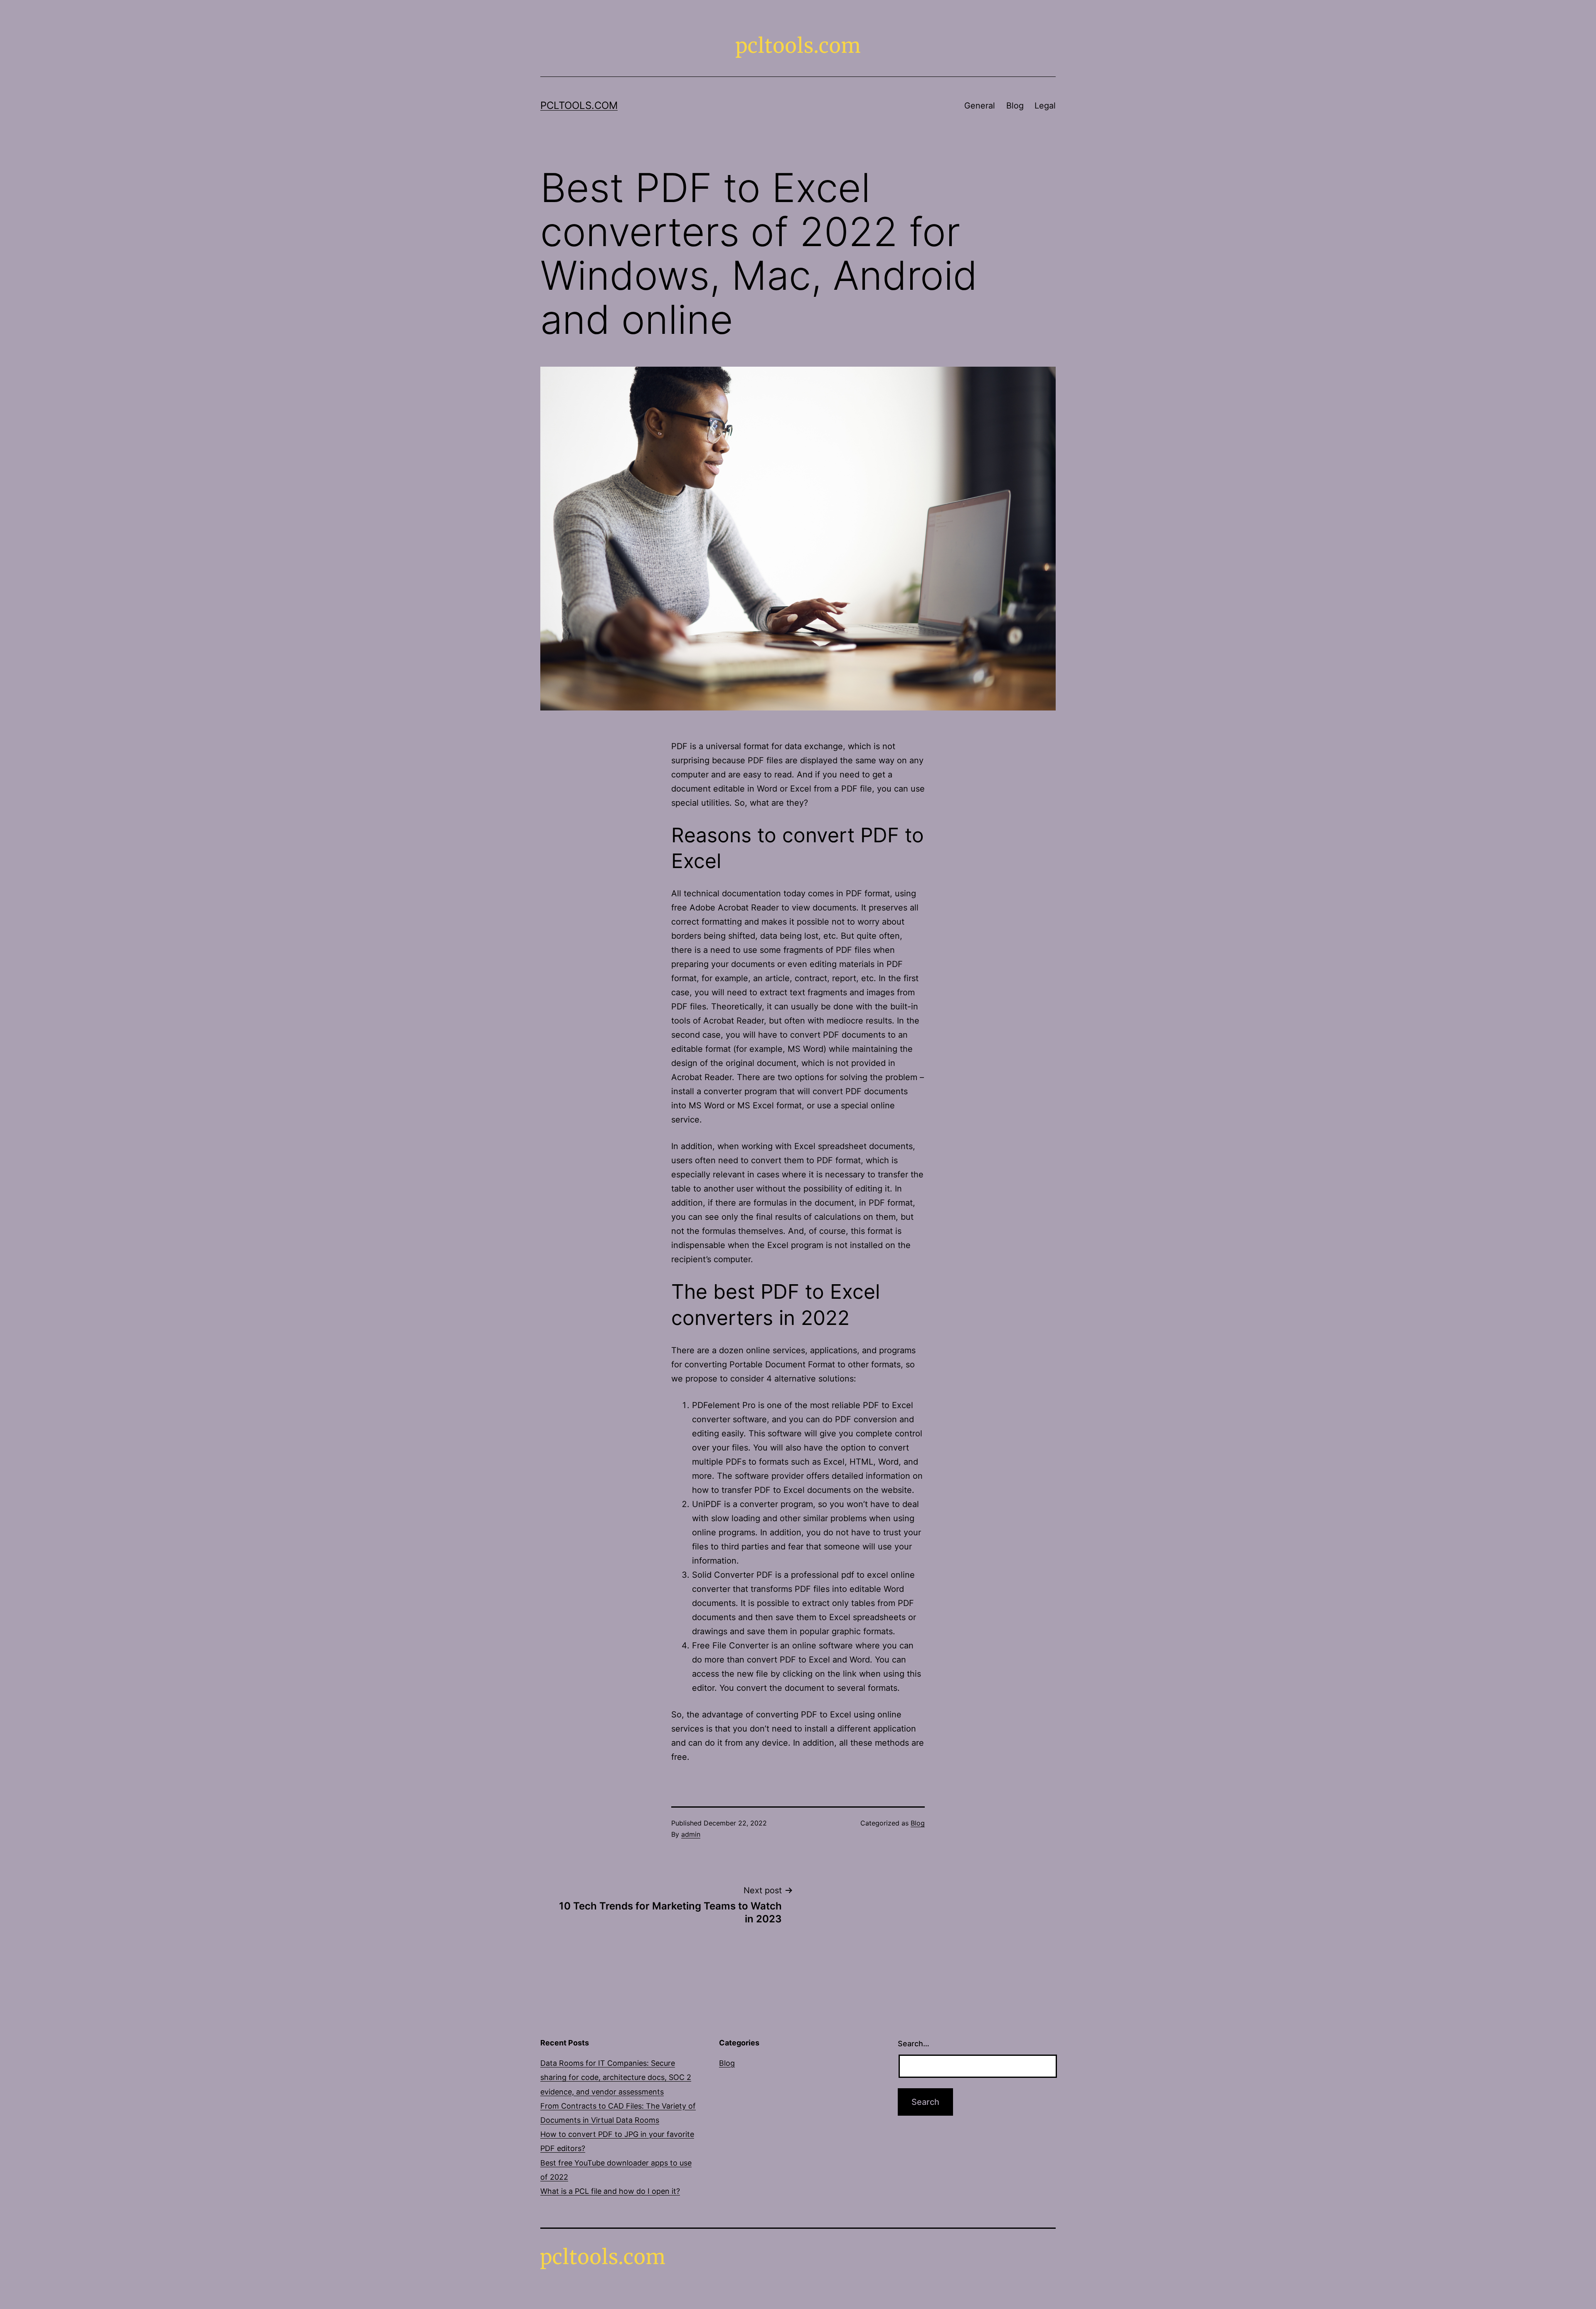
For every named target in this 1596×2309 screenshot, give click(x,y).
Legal (1045, 106)
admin (691, 1834)
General (980, 106)
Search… (914, 2044)
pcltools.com (579, 105)
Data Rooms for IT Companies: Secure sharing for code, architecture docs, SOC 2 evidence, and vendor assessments (616, 2077)
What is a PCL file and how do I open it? (610, 2191)
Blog (1015, 106)
